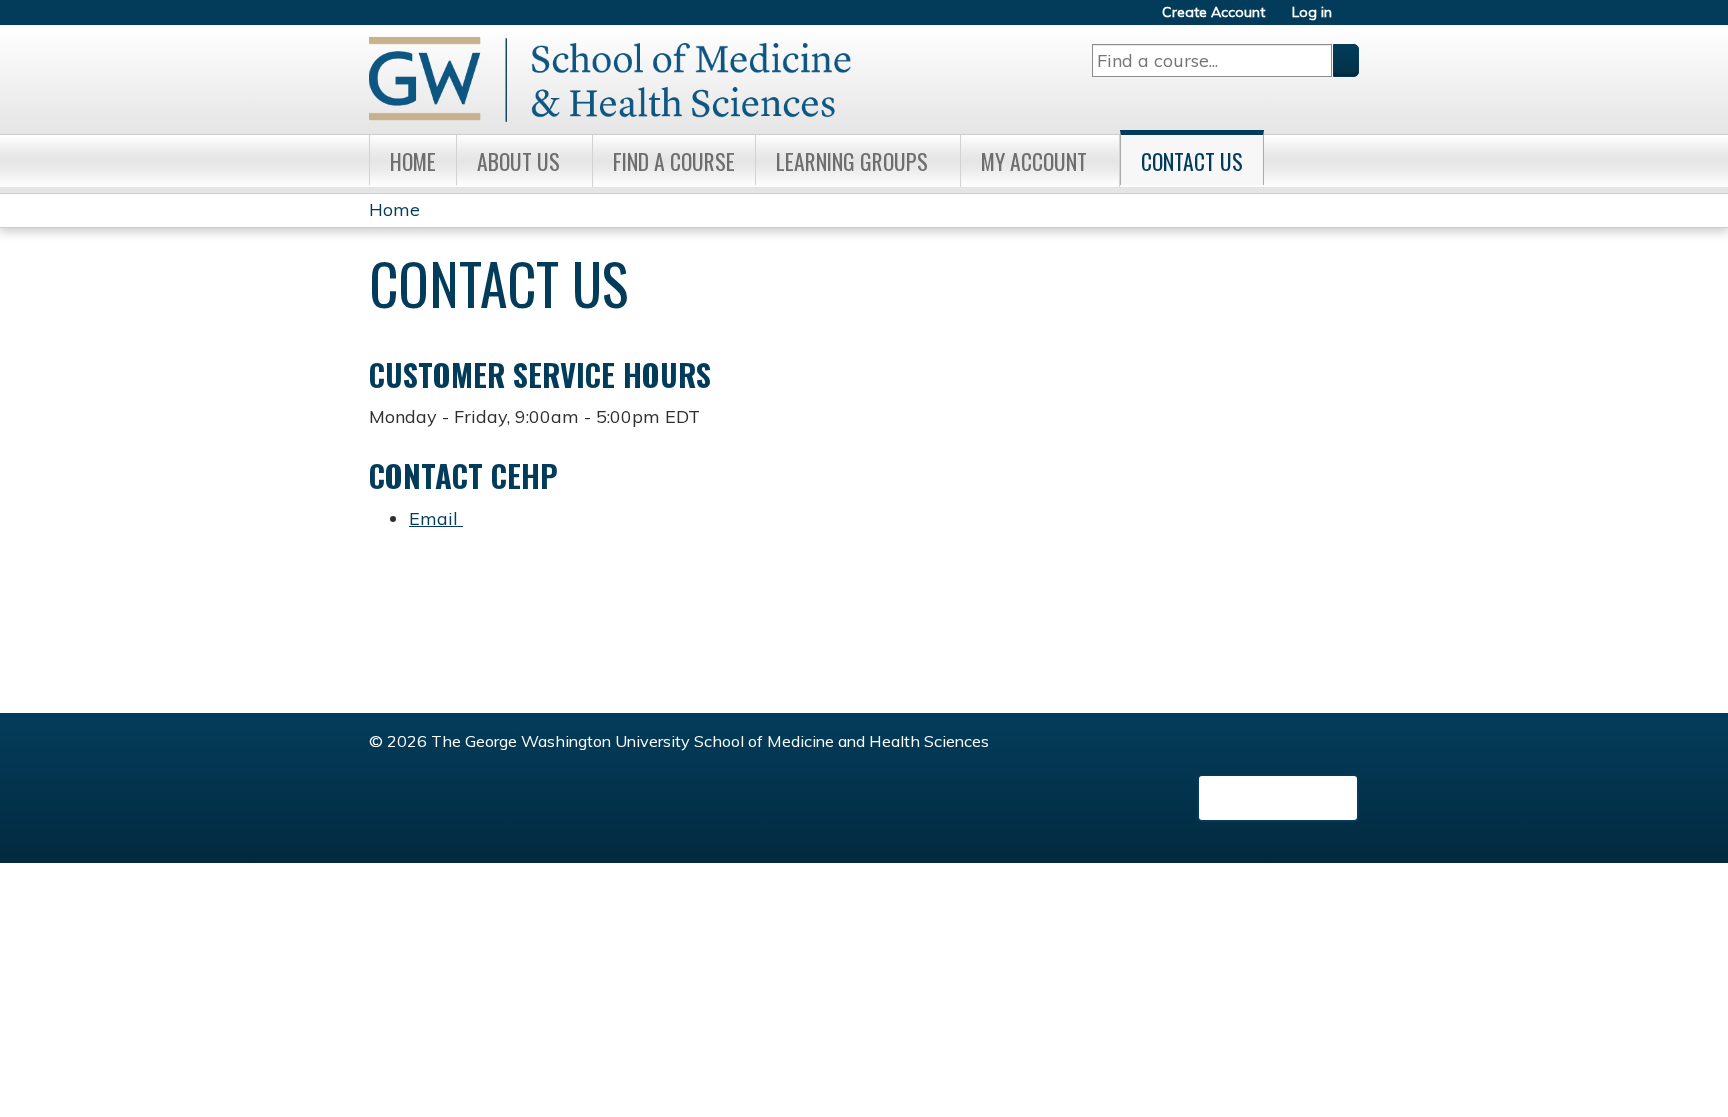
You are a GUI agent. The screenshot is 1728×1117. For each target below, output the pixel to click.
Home (413, 161)
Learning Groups (852, 161)
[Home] (610, 79)
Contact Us (1192, 161)
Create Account (1213, 12)
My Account (1034, 161)
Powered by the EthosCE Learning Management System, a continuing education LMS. (1278, 798)
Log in (1312, 12)
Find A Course (674, 161)
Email (436, 518)
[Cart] (1353, 19)
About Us (518, 161)
